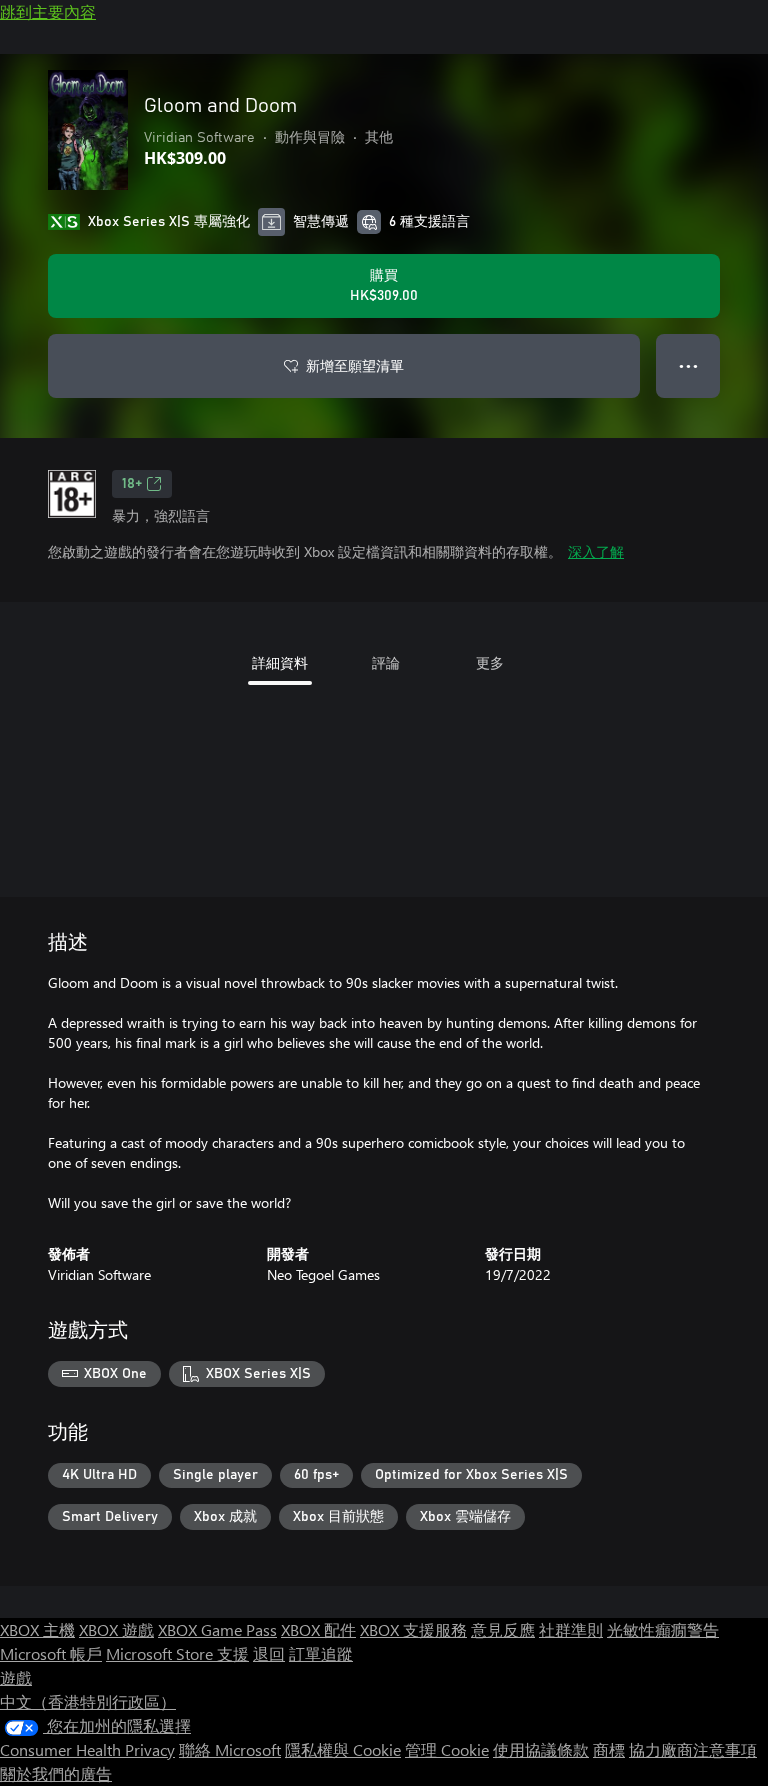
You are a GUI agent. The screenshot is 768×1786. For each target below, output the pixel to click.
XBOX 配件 (318, 1629)
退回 (269, 1653)
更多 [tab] (490, 662)
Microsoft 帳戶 (51, 1653)
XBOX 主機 (37, 1629)
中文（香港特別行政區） (88, 1701)
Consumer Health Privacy (87, 1749)
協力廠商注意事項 (693, 1749)
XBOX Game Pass (217, 1629)
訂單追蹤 (321, 1653)
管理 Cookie (447, 1749)
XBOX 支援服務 (413, 1629)
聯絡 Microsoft (230, 1749)
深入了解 (596, 551)
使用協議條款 (541, 1749)
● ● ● (688, 365)
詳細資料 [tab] (280, 662)
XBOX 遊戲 (116, 1629)
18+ (132, 484)
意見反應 (503, 1629)
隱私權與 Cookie (343, 1749)
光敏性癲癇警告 (663, 1629)
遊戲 (16, 1677)
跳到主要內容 (48, 11)
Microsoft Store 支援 (177, 1653)
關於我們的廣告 (56, 1773)
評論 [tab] (386, 662)
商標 (609, 1749)
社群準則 (571, 1629)
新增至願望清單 (355, 365)
